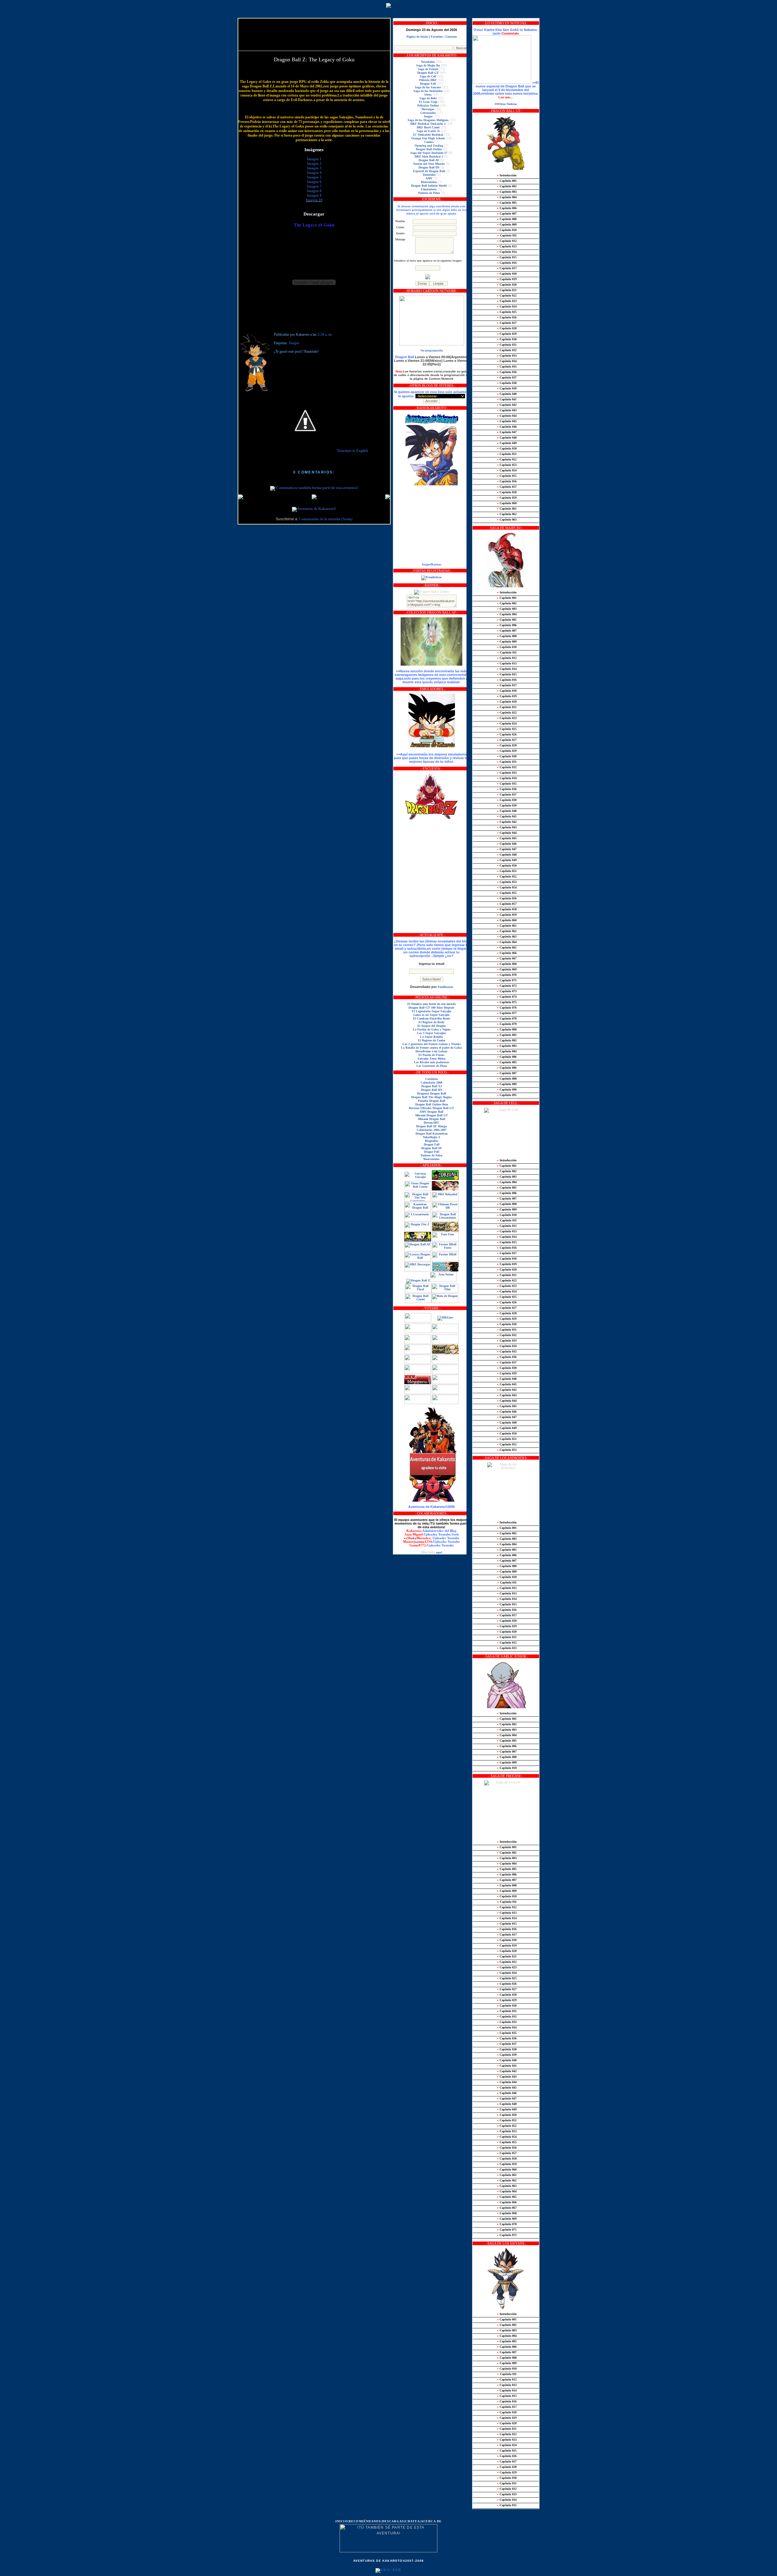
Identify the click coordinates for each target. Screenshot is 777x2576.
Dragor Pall (432, 1152)
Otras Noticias (508, 104)
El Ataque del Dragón (432, 1026)
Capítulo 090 (507, 1089)
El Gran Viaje (428, 102)
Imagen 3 (314, 168)
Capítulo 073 (507, 991)
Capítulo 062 (507, 514)
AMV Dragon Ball (431, 1112)
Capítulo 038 (507, 383)
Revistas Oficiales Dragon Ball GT (431, 1108)
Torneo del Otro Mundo (429, 164)
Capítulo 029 (507, 334)
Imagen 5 (314, 177)
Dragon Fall (428, 84)
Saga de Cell (428, 76)
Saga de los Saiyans (428, 87)
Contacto (451, 37)
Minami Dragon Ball (432, 1119)
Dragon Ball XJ (432, 1086)
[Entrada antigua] (388, 497)
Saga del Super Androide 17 (429, 153)
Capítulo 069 (507, 969)
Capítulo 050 (507, 448)
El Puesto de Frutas (431, 1055)
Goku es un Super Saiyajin (431, 1015)
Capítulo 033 (507, 356)
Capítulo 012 (507, 241)
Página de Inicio (417, 37)
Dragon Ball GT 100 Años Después (431, 1008)
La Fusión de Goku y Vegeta (432, 1029)
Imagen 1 (314, 159)
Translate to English (353, 451)
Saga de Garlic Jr (428, 131)
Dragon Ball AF (429, 160)
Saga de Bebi (428, 98)
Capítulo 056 (507, 481)
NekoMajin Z (432, 1137)
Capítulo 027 (507, 323)
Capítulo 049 (507, 443)
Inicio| (342, 2521)
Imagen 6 (314, 182)
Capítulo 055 (507, 476)
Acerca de (431, 2521)
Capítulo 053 (507, 465)
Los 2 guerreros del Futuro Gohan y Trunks (432, 1044)
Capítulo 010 (507, 230)
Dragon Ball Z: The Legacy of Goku (314, 59)
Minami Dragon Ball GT (432, 1115)
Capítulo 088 (507, 1079)
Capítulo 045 (507, 421)
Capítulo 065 (507, 947)
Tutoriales (429, 175)
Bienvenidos (429, 182)
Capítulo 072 (507, 986)
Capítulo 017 (507, 268)
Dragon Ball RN (432, 1090)
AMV (429, 178)
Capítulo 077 (507, 1013)
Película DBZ (428, 80)
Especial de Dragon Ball (429, 171)
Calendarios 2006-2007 (432, 1130)
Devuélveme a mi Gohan (431, 1051)
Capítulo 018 (507, 274)
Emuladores (429, 189)
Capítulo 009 (507, 224)
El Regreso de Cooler (432, 1040)
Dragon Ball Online (429, 149)
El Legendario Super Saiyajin (432, 1011)
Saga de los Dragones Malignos (428, 120)
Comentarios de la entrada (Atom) (326, 519)
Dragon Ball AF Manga (431, 1126)
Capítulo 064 (507, 942)
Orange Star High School (428, 138)
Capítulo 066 (507, 953)
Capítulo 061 (507, 509)
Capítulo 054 (507, 470)
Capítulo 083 (507, 1046)
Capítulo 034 (507, 361)
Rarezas (436, 564)
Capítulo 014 (507, 252)
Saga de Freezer (428, 69)
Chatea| (413, 2521)
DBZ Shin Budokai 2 (429, 156)
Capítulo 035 (507, 367)
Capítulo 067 (507, 958)
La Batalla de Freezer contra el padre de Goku (431, 1048)
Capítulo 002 (507, 186)
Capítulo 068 (507, 964)
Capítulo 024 (507, 306)
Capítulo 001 (507, 181)
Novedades (428, 62)
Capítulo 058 (507, 492)
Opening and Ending (429, 146)
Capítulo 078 (507, 1018)
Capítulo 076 (507, 1008)
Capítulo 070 (507, 975)
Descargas (428, 109)
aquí (439, 1552)
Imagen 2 (314, 164)
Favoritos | (438, 37)
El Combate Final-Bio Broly (432, 1018)
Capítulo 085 (507, 1062)
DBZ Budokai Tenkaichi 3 (428, 124)
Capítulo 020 (507, 285)
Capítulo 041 (507, 399)
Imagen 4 (314, 173)
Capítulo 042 (507, 405)
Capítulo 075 (507, 1002)
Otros (428, 95)
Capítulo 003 (507, 192)
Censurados (428, 113)
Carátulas (432, 1079)
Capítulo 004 (507, 197)
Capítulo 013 (507, 246)
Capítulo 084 (507, 1051)
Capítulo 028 (507, 328)
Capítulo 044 (507, 416)
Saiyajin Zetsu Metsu (432, 1059)
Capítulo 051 (507, 454)
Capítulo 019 (507, 279)
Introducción (507, 175)
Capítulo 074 (507, 997)
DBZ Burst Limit (428, 127)
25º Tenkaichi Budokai (428, 135)
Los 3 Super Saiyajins (432, 1033)
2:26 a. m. (325, 335)
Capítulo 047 (507, 432)
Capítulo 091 (507, 1095)
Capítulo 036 (507, 372)
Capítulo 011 (507, 235)
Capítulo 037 (507, 377)
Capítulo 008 (507, 219)
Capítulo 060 (507, 503)
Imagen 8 (314, 191)
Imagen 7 (314, 187)
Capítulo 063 (507, 519)
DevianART (431, 1123)
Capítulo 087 (507, 1073)
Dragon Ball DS (429, 167)
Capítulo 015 (507, 257)
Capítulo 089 (507, 1084)
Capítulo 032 (507, 350)
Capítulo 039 (507, 388)
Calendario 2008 (431, 1083)
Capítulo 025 (507, 312)
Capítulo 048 (507, 438)
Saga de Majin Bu (428, 65)
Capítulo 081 (507, 1035)
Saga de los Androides (428, 91)
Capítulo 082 (507, 1040)
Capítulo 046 (507, 427)
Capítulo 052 (507, 459)
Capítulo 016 (507, 263)
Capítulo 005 (507, 203)
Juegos (294, 343)
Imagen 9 (314, 196)
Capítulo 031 (507, 345)
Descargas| (394, 2521)
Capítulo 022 (507, 295)
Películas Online (428, 105)
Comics (429, 142)
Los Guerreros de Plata (432, 1066)
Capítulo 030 (507, 339)
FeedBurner (445, 987)
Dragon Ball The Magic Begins (432, 1097)
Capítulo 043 (507, 410)
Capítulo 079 (507, 1024)
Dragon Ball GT (428, 73)
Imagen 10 (314, 200)
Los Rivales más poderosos (432, 1062)
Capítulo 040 (507, 394)
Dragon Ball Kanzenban (432, 1134)
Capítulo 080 (507, 1029)
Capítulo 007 (507, 214)
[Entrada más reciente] (241, 497)
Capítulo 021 (507, 290)
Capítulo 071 (507, 980)
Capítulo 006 (507, 208)
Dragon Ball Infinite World (429, 186)
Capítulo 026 (507, 317)
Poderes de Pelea (429, 193)
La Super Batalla (431, 1037)
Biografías (432, 1141)
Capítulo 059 (507, 498)
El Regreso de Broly (432, 1022)
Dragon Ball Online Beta (432, 1104)
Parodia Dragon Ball (432, 1101)
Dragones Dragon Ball (432, 1093)
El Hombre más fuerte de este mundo (432, 1004)
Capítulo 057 (507, 487)
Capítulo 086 (507, 1057)
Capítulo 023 (507, 301)
